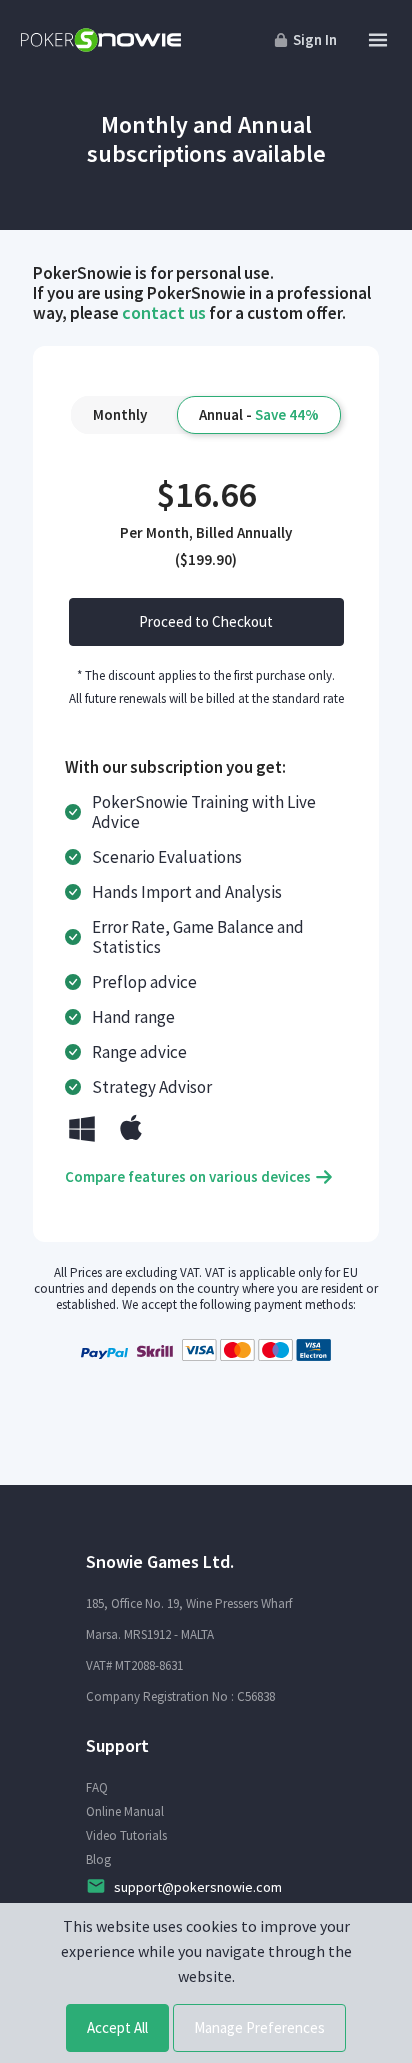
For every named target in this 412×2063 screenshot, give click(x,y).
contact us (164, 312)
